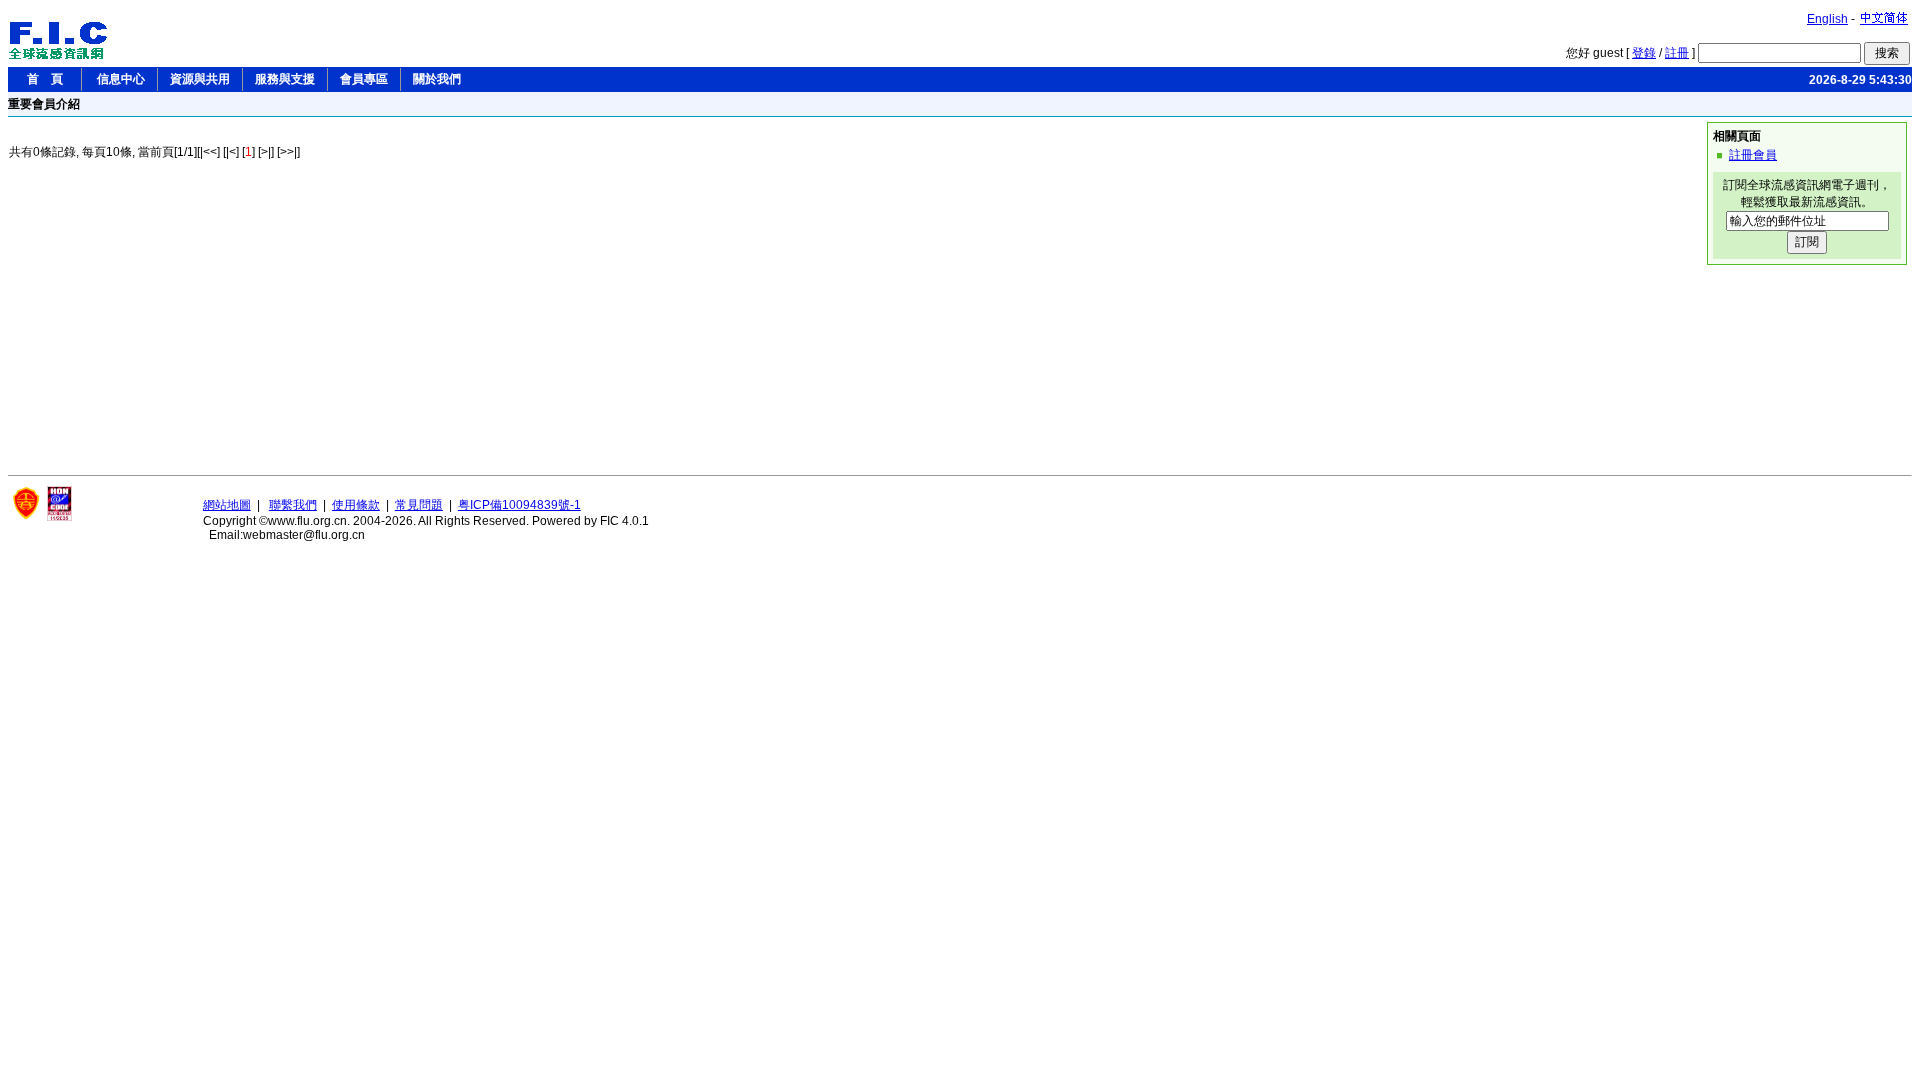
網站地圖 (227, 505)
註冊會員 (1753, 155)
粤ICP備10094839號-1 (519, 505)
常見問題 (419, 505)
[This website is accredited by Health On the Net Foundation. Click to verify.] (59, 517)
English (1827, 19)
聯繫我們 (293, 505)
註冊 (1677, 53)
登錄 (1644, 53)
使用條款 (356, 505)
